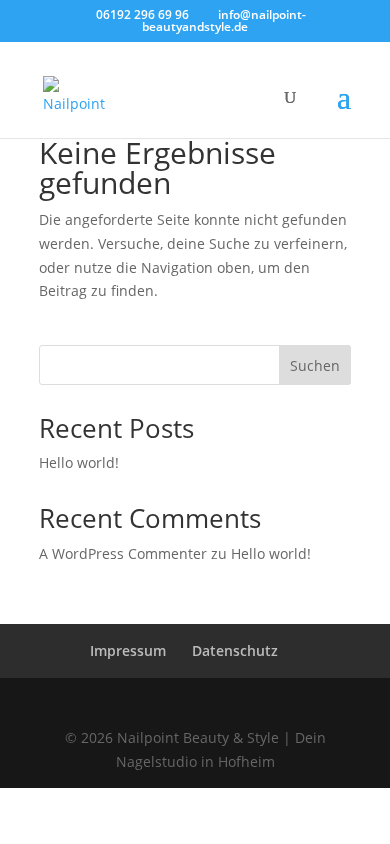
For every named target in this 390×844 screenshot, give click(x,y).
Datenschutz (235, 650)
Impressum (128, 650)
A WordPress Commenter (123, 553)
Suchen (315, 365)
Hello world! (79, 462)
